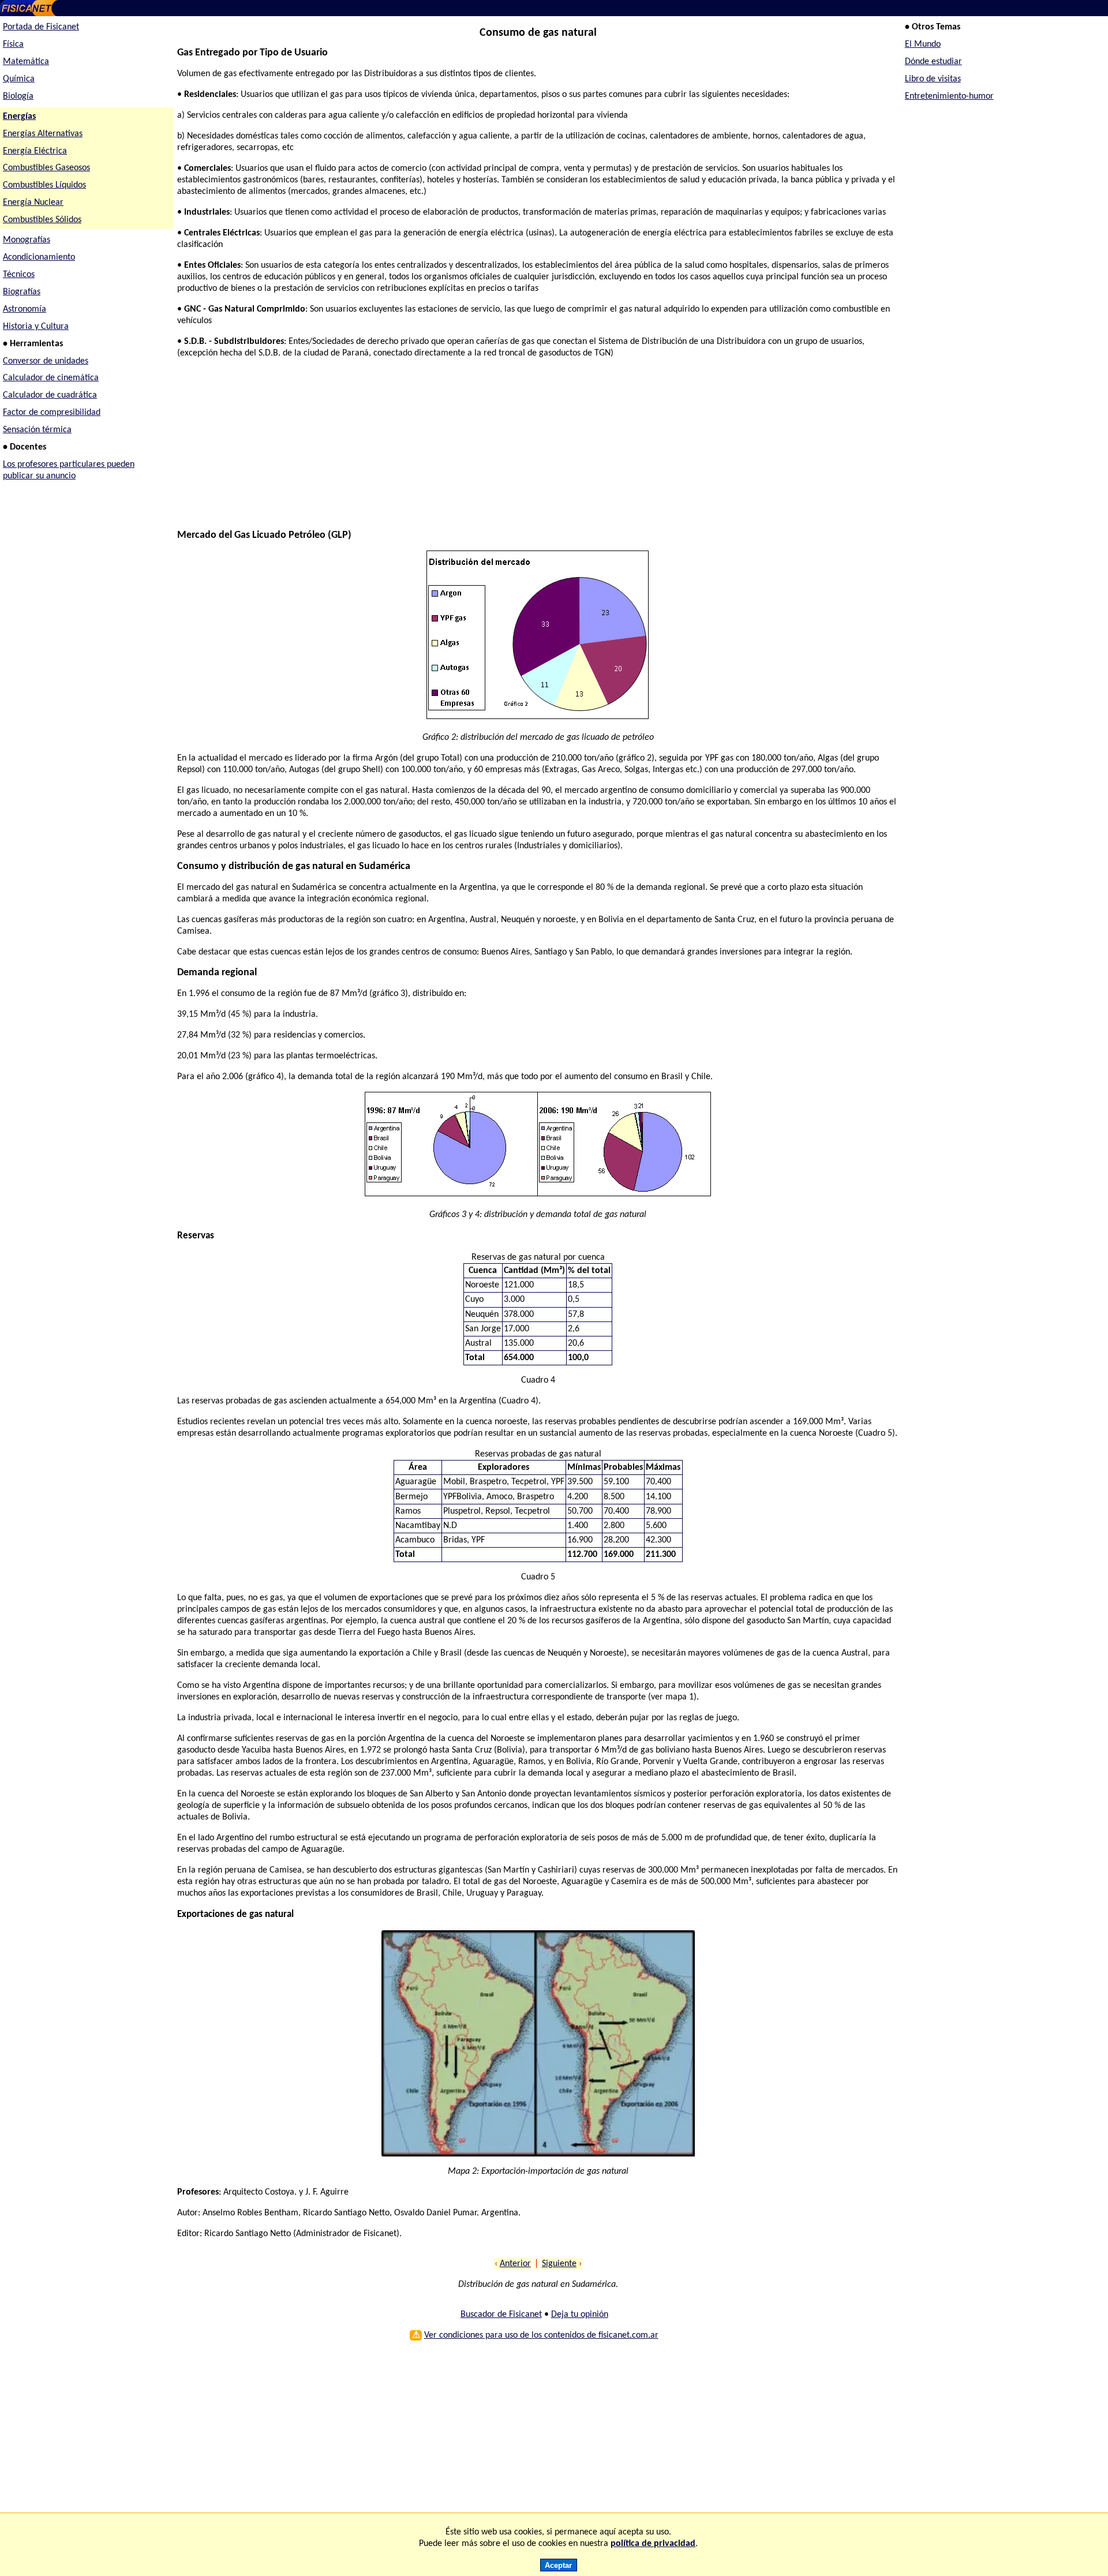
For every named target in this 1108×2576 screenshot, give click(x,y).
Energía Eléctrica (35, 151)
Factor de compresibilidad (52, 413)
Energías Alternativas (43, 134)
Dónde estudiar (933, 62)
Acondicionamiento (39, 257)
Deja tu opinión (580, 2315)
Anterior (515, 2264)
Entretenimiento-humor (949, 96)
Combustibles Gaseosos (46, 168)
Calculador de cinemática (51, 378)
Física (13, 44)
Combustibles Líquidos (44, 185)
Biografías (22, 292)
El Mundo (923, 44)
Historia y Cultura (36, 327)
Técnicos (19, 275)
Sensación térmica (37, 430)
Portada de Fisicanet (41, 27)
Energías (19, 117)
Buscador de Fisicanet (501, 2315)
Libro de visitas (933, 79)
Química (19, 79)
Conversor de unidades (46, 361)
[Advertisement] (523, 449)
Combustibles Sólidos (42, 220)
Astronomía (25, 309)
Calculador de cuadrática (50, 395)
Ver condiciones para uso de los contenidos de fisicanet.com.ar (541, 2335)
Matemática (26, 62)
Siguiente (559, 2264)
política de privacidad (653, 2544)
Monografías (27, 240)
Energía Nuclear (33, 203)
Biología (18, 96)
